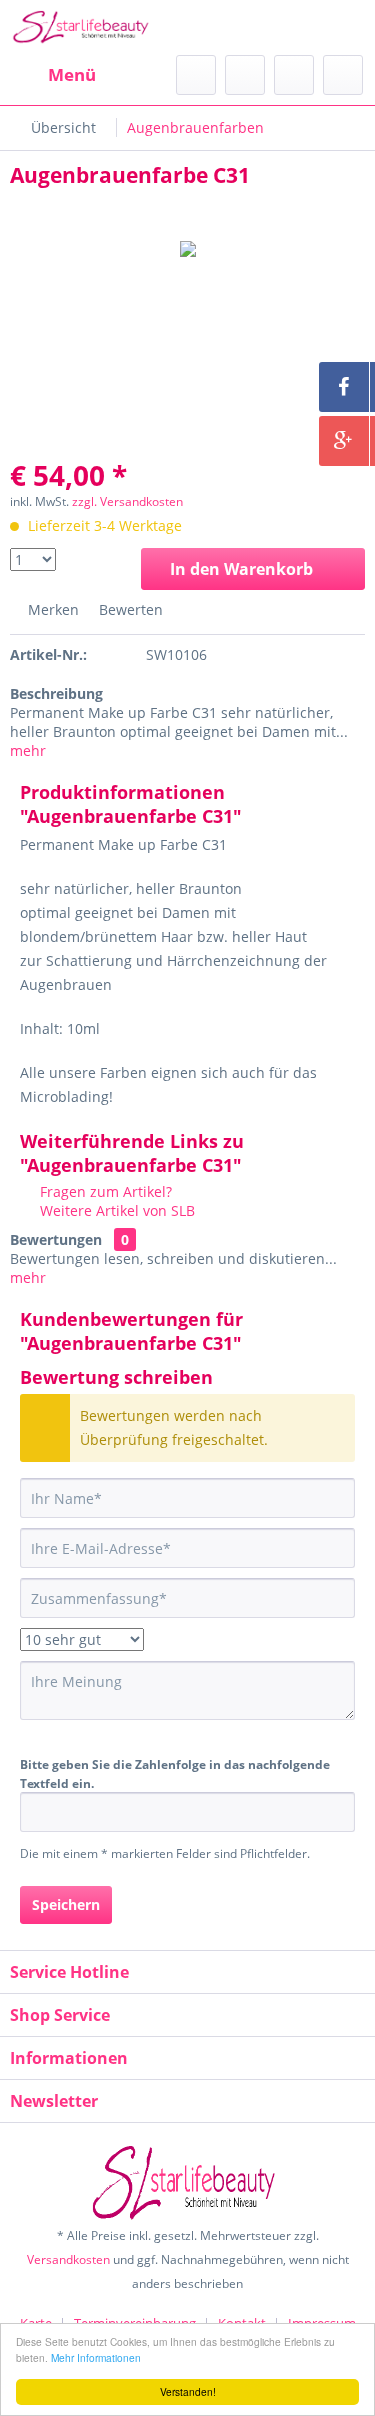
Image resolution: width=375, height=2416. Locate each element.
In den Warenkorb (241, 569)
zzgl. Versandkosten (127, 501)
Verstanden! (188, 2391)
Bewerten (129, 609)
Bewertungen (56, 1239)
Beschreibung (56, 693)
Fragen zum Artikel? (104, 1191)
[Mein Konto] (294, 75)
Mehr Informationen (96, 2357)
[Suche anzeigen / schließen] (196, 75)
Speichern (66, 1904)
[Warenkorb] (343, 75)
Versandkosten (68, 2259)
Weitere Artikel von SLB (115, 1210)
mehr (28, 750)
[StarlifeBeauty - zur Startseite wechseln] (84, 27)
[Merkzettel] (245, 75)
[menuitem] (53, 75)
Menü (72, 74)
